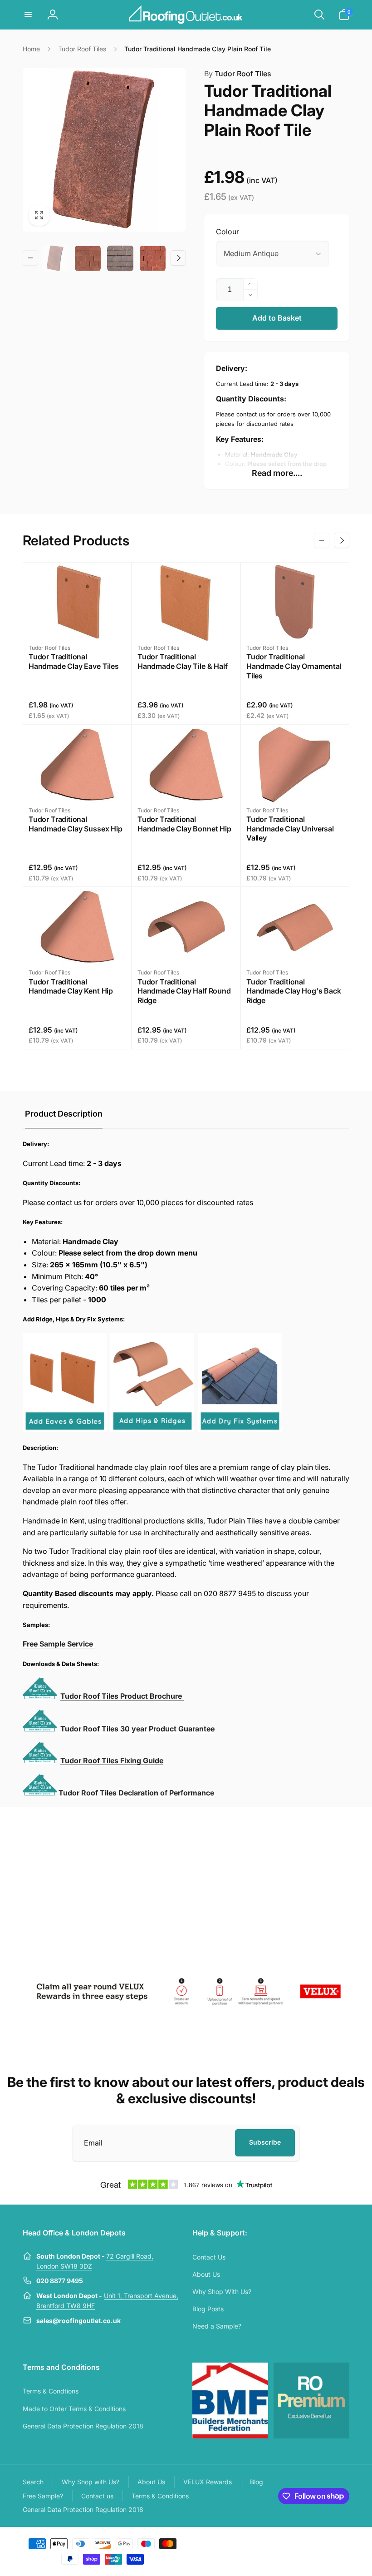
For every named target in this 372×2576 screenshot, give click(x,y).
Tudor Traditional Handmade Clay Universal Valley (290, 829)
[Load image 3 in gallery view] (120, 258)
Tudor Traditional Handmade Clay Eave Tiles (74, 661)
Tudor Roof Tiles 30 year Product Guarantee (137, 1729)
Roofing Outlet (289, 2543)
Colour (228, 232)
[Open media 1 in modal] (104, 150)
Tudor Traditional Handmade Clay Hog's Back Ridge (294, 991)
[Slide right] (178, 258)
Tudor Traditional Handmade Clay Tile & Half (183, 661)
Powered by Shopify (328, 2543)
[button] (28, 15)
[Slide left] (30, 258)
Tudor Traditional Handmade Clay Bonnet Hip (184, 824)
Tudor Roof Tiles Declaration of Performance (136, 1793)
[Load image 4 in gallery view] (153, 258)
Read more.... (277, 473)
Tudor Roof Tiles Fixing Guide (112, 1760)
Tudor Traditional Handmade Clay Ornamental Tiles (294, 666)
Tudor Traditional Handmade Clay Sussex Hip (76, 824)
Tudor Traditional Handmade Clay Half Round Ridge (184, 991)
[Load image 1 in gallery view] (55, 258)
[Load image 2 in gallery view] (88, 258)
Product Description (64, 1114)
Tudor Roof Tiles (238, 74)
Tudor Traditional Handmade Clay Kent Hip (71, 986)
